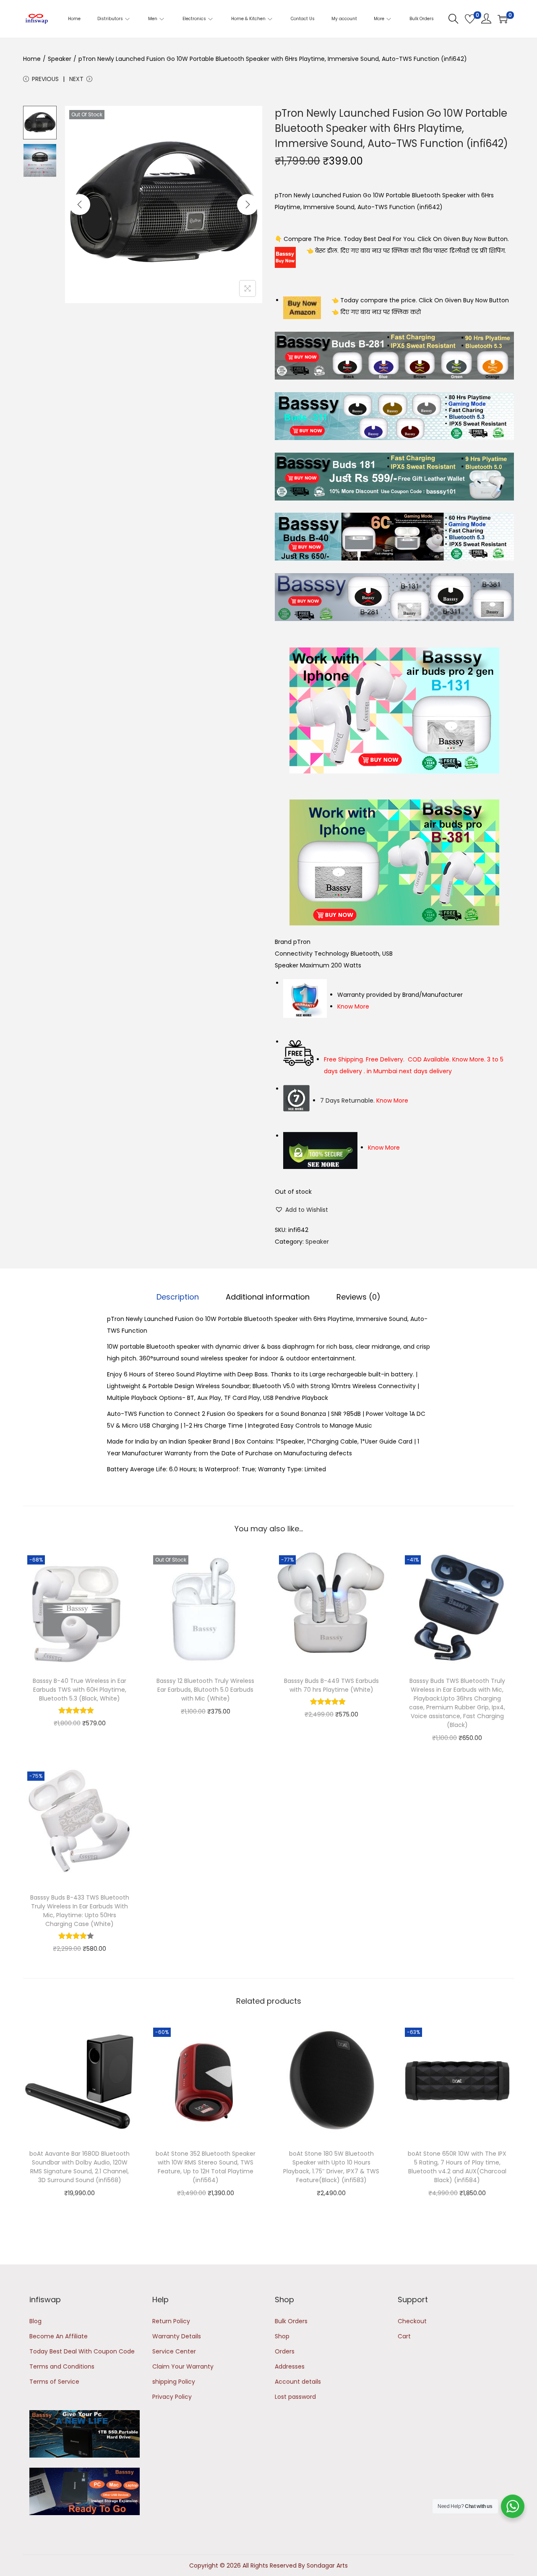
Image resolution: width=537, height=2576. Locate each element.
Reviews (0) (358, 1297)
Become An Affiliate (59, 2336)
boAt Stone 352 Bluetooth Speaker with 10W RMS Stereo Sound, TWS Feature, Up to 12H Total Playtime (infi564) (206, 2167)
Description (178, 1297)
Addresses (290, 2366)
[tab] (178, 1297)
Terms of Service (54, 2382)
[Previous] (80, 204)
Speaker (60, 59)
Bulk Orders (291, 2321)
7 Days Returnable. (364, 1101)
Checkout (412, 2321)
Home (32, 59)
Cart (404, 2336)
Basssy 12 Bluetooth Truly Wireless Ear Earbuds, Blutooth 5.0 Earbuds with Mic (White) (205, 1690)
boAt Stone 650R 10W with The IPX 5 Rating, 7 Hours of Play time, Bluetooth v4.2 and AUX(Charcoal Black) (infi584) (457, 2167)
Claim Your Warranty (183, 2366)
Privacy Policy (172, 2397)
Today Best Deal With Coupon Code (82, 2351)
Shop (282, 2336)
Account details (298, 2382)
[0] (470, 19)
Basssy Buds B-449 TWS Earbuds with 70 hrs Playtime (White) (331, 1685)
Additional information (268, 1297)
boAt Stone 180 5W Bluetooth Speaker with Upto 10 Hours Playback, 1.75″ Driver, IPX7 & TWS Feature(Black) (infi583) (331, 2167)
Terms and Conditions (62, 2366)
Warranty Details (177, 2336)
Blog (35, 2321)
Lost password (295, 2397)
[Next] (248, 204)
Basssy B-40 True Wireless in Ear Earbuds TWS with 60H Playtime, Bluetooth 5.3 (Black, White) (80, 1690)
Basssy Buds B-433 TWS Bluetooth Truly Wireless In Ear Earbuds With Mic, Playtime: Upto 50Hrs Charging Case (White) (80, 1911)
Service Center (174, 2351)
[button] (301, 1210)
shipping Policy (174, 2382)
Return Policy (171, 2321)
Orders (285, 2351)
